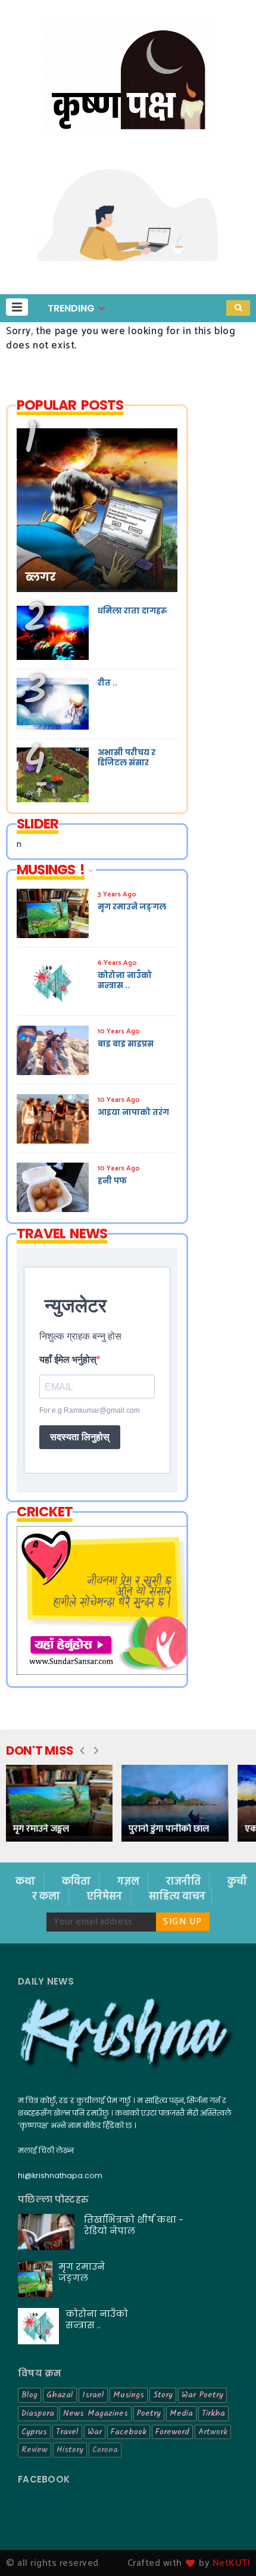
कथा (26, 1882)
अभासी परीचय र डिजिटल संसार (127, 758)
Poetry (149, 2413)
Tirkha (213, 2413)
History (70, 2450)
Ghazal (60, 2395)
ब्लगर (40, 577)
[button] (17, 307)
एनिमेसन (106, 1897)
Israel (93, 2395)
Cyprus (34, 2432)
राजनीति (185, 1882)
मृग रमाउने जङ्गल (41, 1829)
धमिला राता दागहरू (132, 611)
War (95, 2432)
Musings (129, 2395)
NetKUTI (232, 2563)
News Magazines (96, 2413)
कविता (77, 1882)
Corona (105, 2450)
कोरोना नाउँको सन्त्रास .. (97, 2319)
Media (181, 2413)
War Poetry (202, 2395)
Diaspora (38, 2413)
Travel (67, 2432)
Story (163, 2395)
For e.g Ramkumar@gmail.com (90, 1410)
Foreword (172, 2432)
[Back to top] (227, 2547)
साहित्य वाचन (177, 1897)
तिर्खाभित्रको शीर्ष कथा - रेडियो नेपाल (134, 2225)
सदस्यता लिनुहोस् (80, 1437)
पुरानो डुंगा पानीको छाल (169, 1829)
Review (35, 2450)
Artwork (213, 2432)
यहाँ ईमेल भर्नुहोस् (68, 1359)
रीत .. (107, 683)
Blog (29, 2395)
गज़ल (129, 1882)
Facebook (129, 2432)
